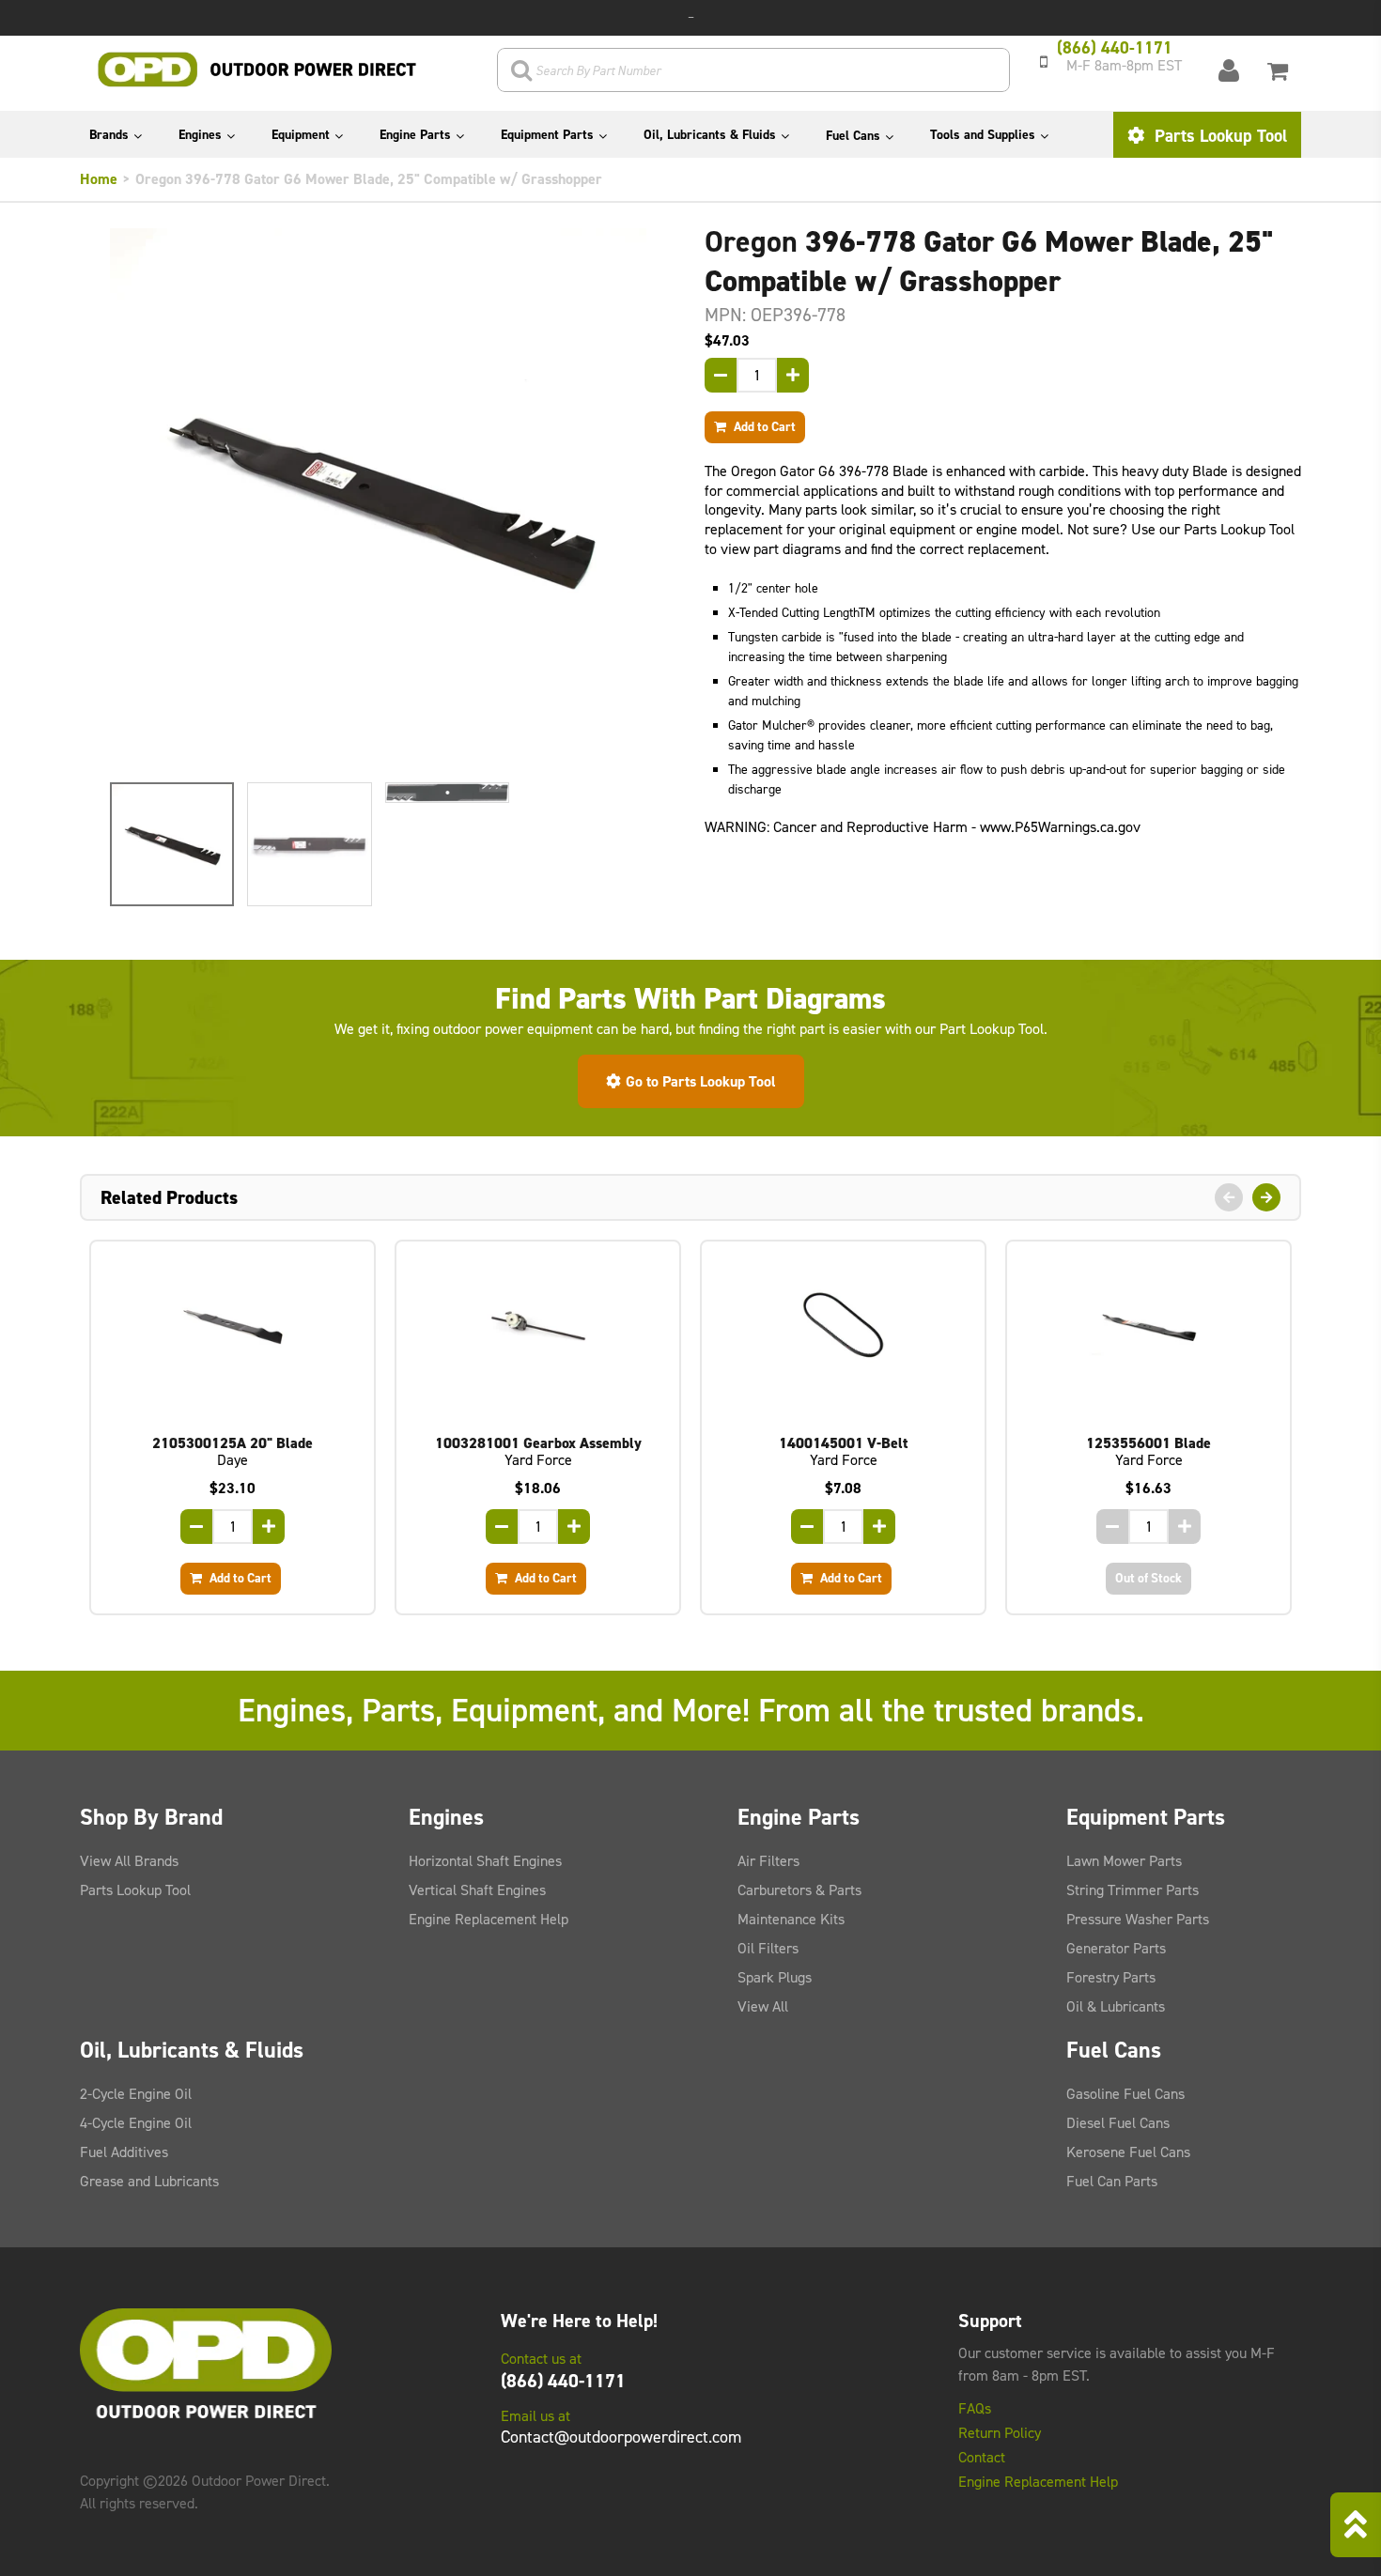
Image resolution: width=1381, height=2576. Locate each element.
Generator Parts (1116, 1948)
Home (99, 179)
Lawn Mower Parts (1124, 1861)
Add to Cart (763, 426)
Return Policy (1000, 2433)
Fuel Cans (853, 136)
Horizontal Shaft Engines (485, 1861)
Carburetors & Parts (799, 1890)
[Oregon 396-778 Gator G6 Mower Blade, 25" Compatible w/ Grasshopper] (378, 496)
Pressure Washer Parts (1138, 1919)
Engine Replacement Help (489, 1919)
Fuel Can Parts (1112, 2181)
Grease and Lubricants (149, 2181)
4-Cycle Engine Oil (136, 2123)
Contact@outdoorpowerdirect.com (621, 2437)
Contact (982, 2458)
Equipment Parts (547, 135)
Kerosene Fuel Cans (1128, 2152)
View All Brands (129, 1861)
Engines (200, 135)
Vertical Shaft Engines (477, 1890)
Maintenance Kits (791, 1919)
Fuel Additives (124, 2152)
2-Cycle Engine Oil (136, 2094)
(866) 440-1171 (563, 2381)
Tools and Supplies (983, 135)
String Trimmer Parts (1133, 1890)
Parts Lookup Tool (1218, 136)
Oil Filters (768, 1948)
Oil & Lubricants (1116, 2006)
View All (763, 2006)
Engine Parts (415, 135)
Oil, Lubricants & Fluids (710, 135)
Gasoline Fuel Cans (1125, 2094)
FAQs (975, 2409)
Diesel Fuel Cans (1118, 2123)
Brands (109, 135)
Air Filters (768, 1861)
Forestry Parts (1111, 1977)
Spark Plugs (775, 1977)
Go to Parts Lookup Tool (701, 1081)
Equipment (301, 135)
